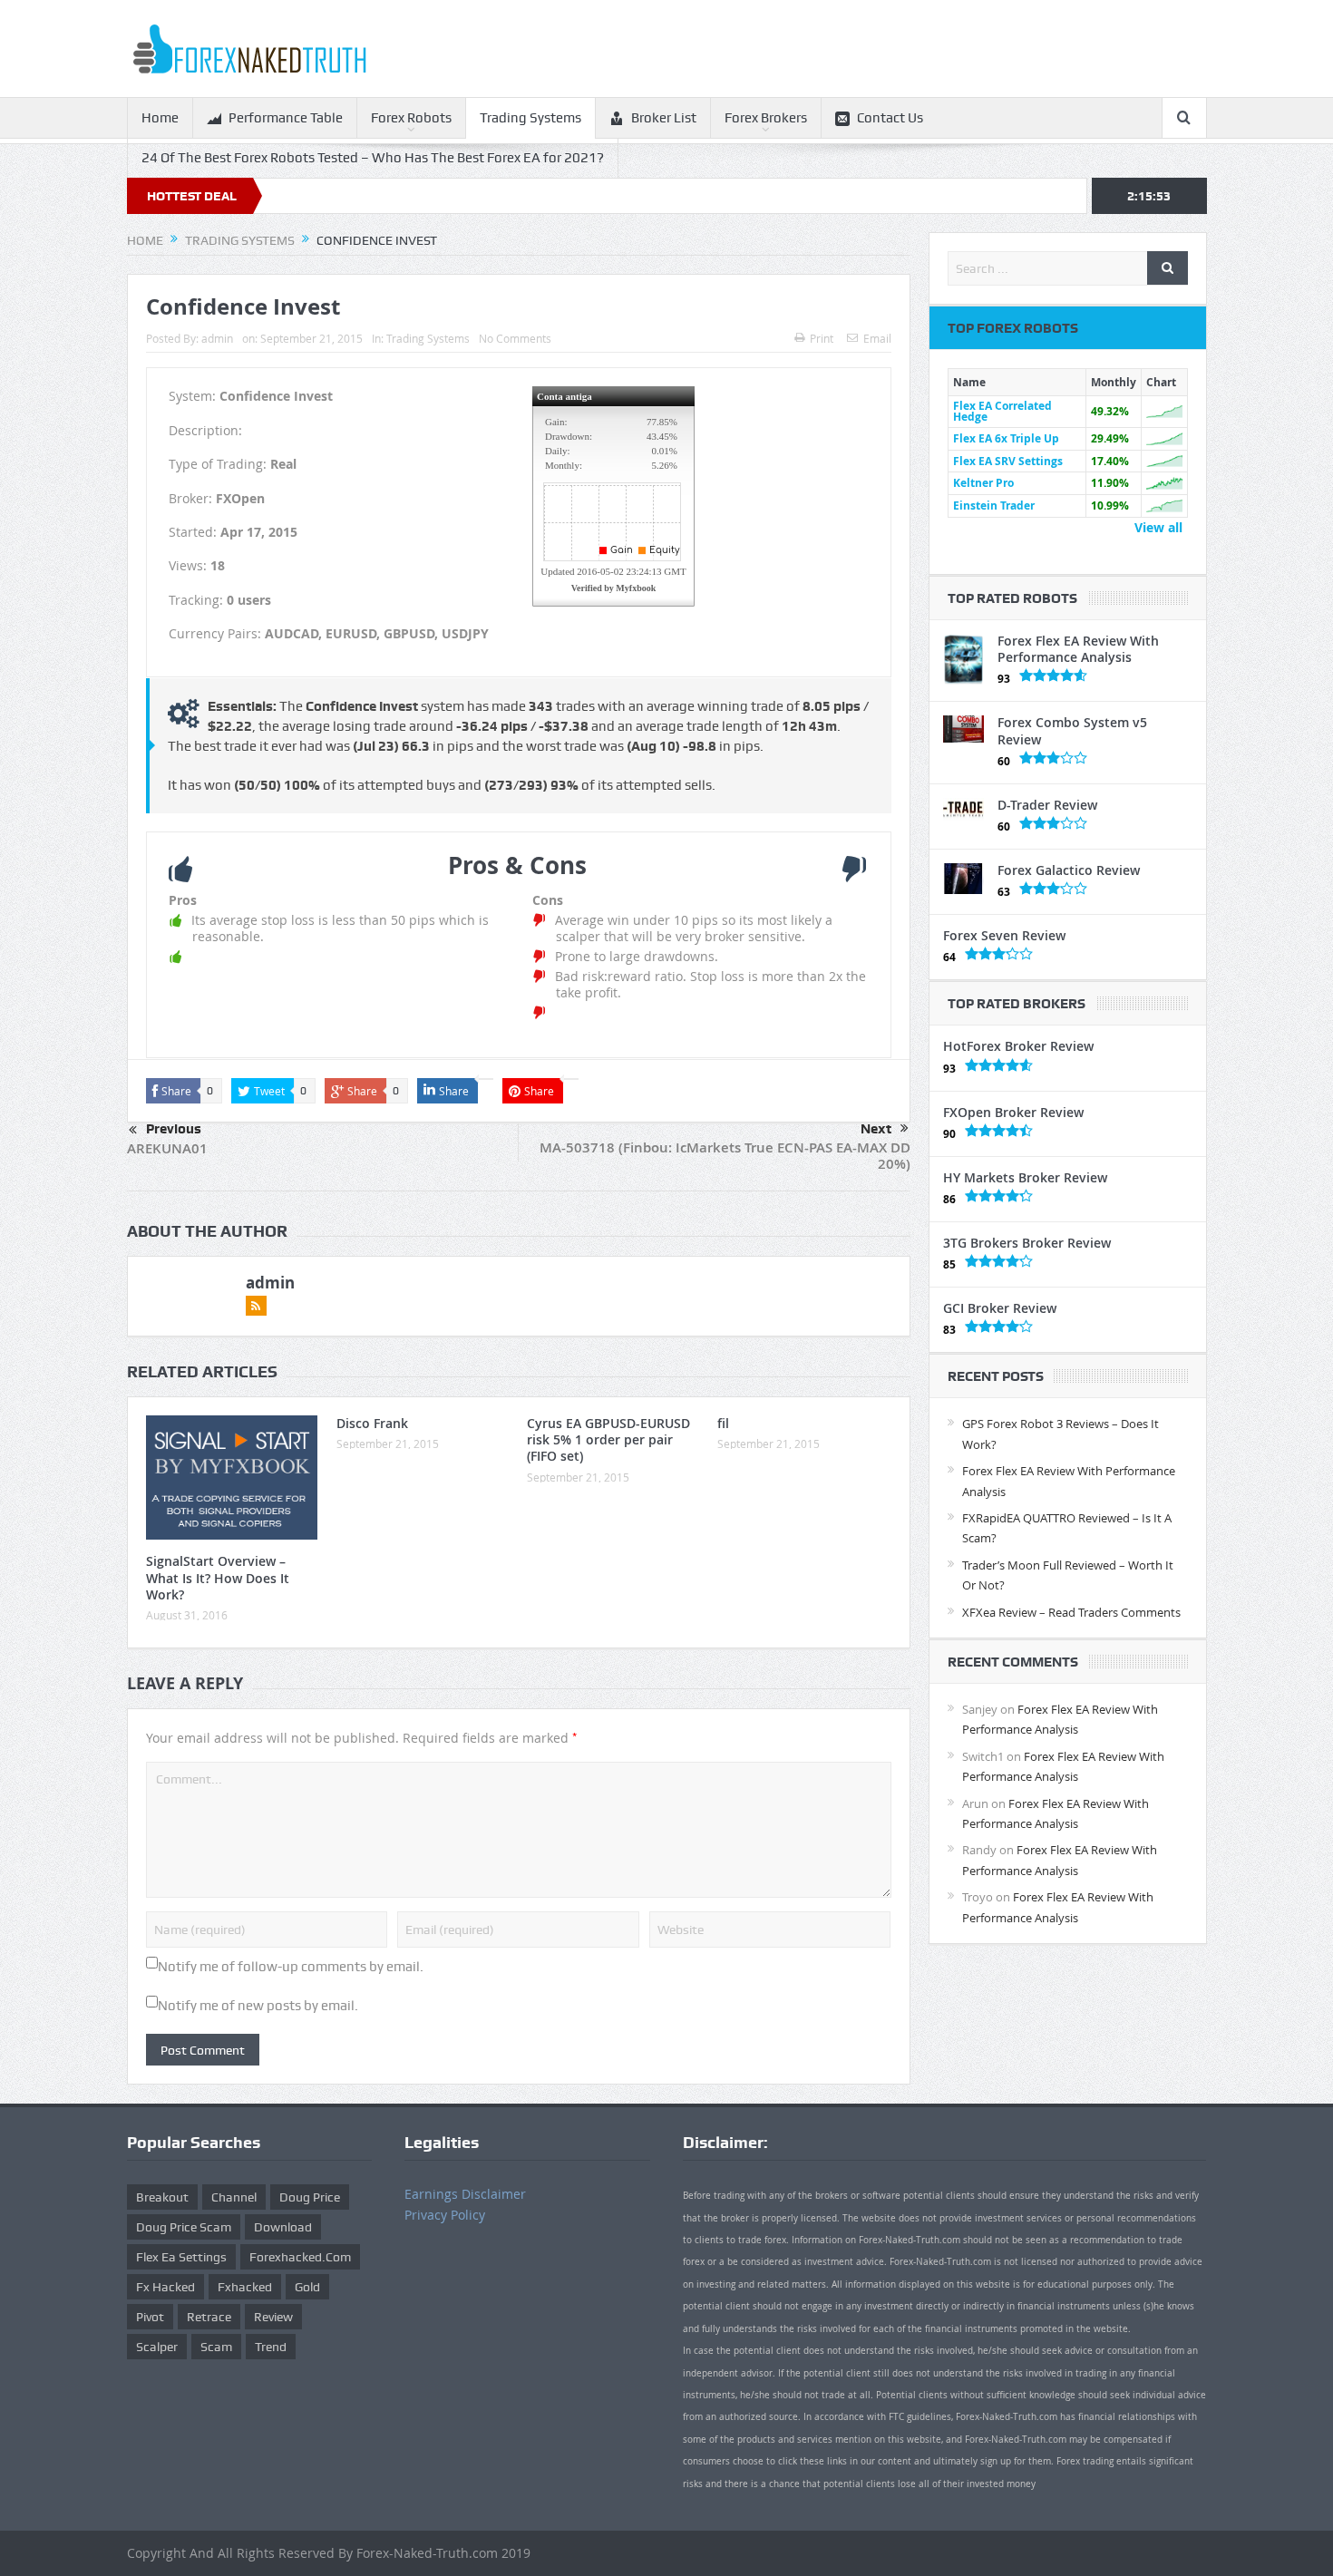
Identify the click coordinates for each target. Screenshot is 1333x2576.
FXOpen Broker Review (1013, 1112)
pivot (150, 2317)
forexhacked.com (300, 2257)
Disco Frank (372, 1423)
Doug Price (310, 2197)
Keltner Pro (983, 483)
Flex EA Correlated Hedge (1002, 411)
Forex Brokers (766, 118)
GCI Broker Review (1000, 1308)
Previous (174, 1129)
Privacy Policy (445, 2215)
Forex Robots (411, 118)
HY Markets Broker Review (1025, 1177)
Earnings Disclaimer (465, 2194)
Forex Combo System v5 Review (1072, 730)
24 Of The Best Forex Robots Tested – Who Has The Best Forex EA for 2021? (373, 158)
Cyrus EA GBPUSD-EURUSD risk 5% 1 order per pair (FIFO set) (608, 1439)
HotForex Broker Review (1018, 1046)
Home (160, 118)
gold (307, 2287)
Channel (234, 2197)
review (273, 2317)
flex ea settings (181, 2257)
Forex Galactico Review (1069, 870)
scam (216, 2347)
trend (271, 2347)
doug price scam (184, 2227)
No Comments (515, 338)
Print (822, 338)
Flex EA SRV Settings (1008, 461)
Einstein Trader (994, 505)
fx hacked (165, 2287)
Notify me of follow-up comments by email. (291, 1967)
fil (723, 1423)
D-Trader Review (1047, 805)
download (283, 2227)
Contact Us (890, 118)
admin (217, 338)
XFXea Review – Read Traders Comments (1071, 1612)
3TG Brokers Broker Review (1027, 1243)
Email (877, 338)
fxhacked (245, 2287)
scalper (157, 2347)
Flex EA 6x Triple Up (1006, 438)
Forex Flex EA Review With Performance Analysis (1078, 649)
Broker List (664, 118)
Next (876, 1129)
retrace (209, 2317)
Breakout (162, 2197)
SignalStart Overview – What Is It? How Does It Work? (218, 1577)
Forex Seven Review (1004, 935)
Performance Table (286, 118)
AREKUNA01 (167, 1148)
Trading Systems (530, 118)
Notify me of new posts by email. (258, 2006)
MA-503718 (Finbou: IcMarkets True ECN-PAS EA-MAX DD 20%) (725, 1156)
